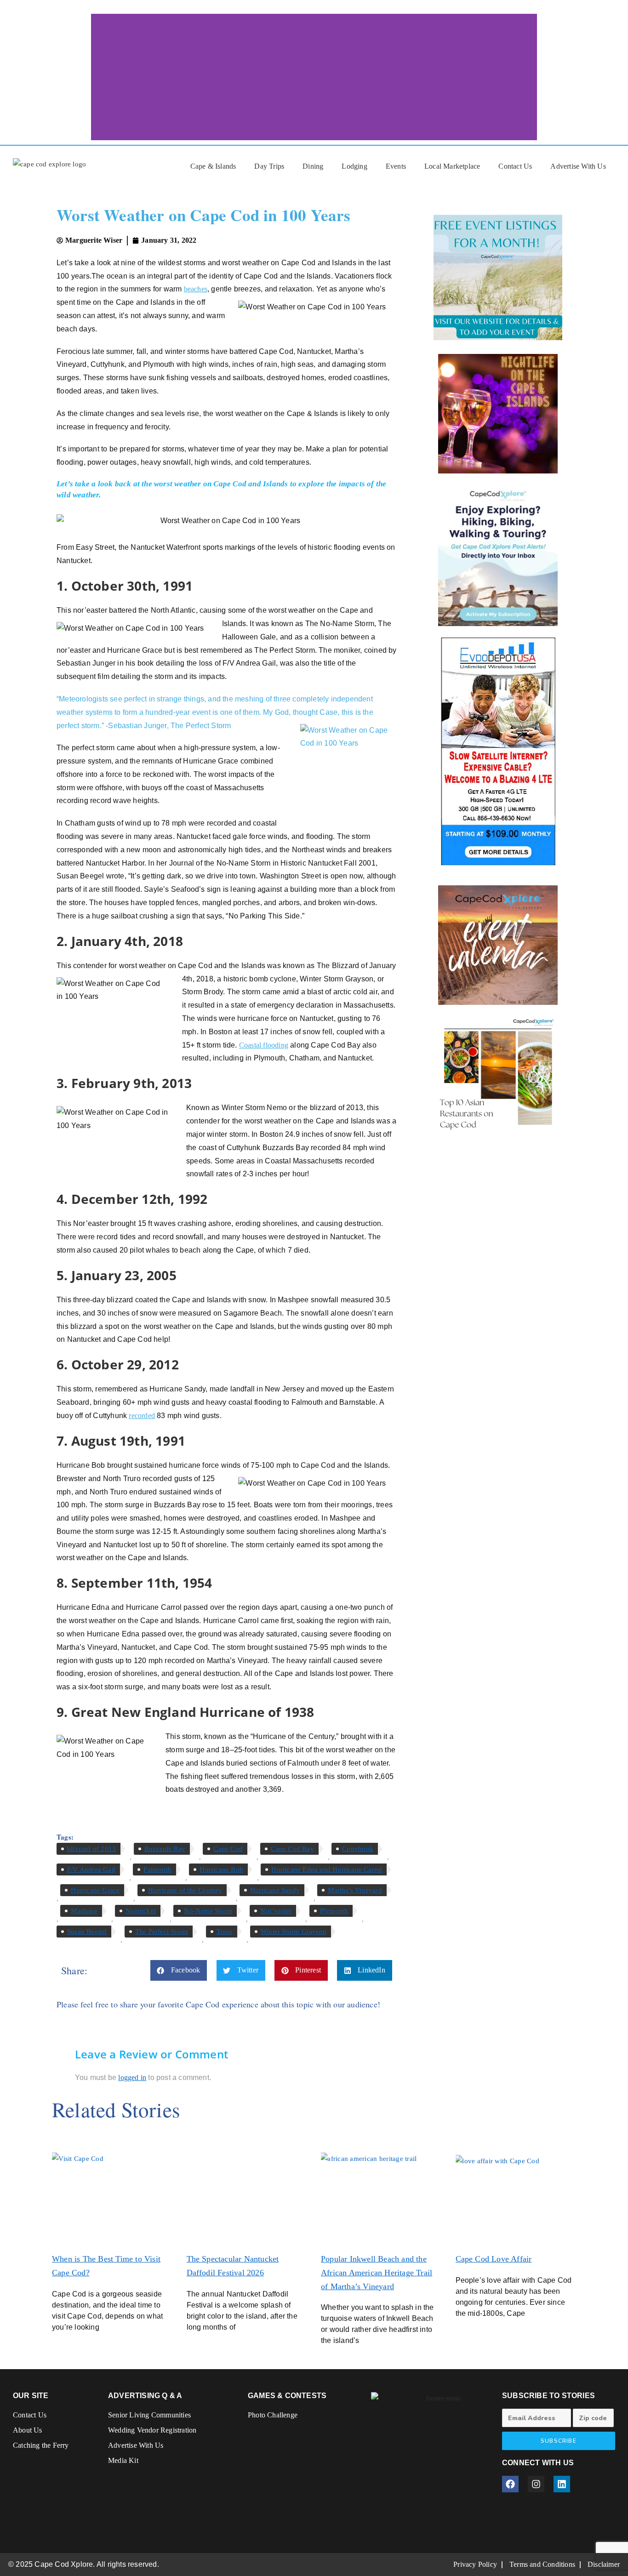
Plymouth (334, 1911)
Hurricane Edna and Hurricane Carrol (327, 1869)
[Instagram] (536, 2484)
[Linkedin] (562, 2484)
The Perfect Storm (162, 1932)
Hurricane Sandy (275, 1890)
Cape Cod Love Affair (494, 2259)
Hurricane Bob (221, 1869)
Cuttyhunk (358, 1849)
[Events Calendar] (498, 945)
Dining (313, 166)
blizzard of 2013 (91, 1849)
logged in (132, 2077)
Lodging (354, 166)
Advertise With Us (578, 166)
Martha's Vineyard (355, 1890)
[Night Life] (498, 414)
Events (396, 166)
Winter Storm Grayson (294, 1932)
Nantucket (141, 1911)
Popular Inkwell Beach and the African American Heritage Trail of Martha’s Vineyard (377, 2273)
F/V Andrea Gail (91, 1869)
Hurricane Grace (95, 1890)
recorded (142, 1416)
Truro (225, 1932)
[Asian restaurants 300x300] (498, 1074)
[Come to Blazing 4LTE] (498, 751)
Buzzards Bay (165, 1849)
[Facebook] (510, 2484)
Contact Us (515, 166)
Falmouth (157, 1869)
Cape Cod (228, 1849)
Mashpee (84, 1911)
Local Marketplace (452, 166)
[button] (179, 1970)
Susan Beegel (87, 1932)
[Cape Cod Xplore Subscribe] (498, 554)
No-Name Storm (208, 1911)
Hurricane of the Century (185, 1890)
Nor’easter (276, 1911)
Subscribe (559, 2441)
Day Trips (269, 166)
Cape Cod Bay (292, 1849)
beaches (196, 289)
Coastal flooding (264, 1045)
